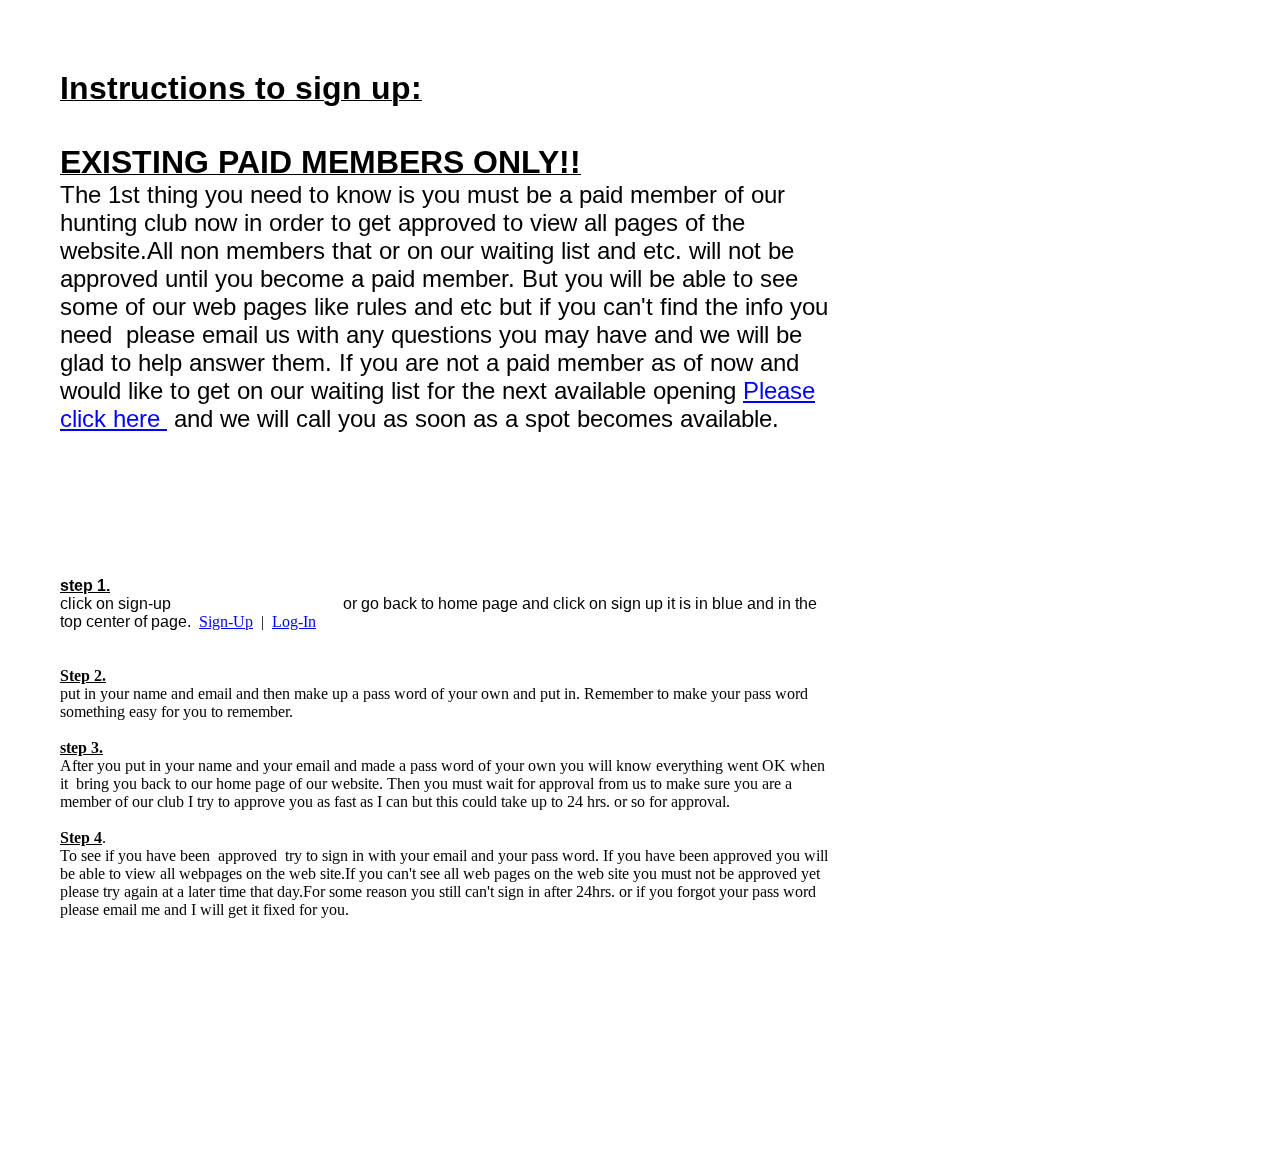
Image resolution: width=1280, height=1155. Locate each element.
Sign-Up (226, 621)
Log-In (294, 621)
